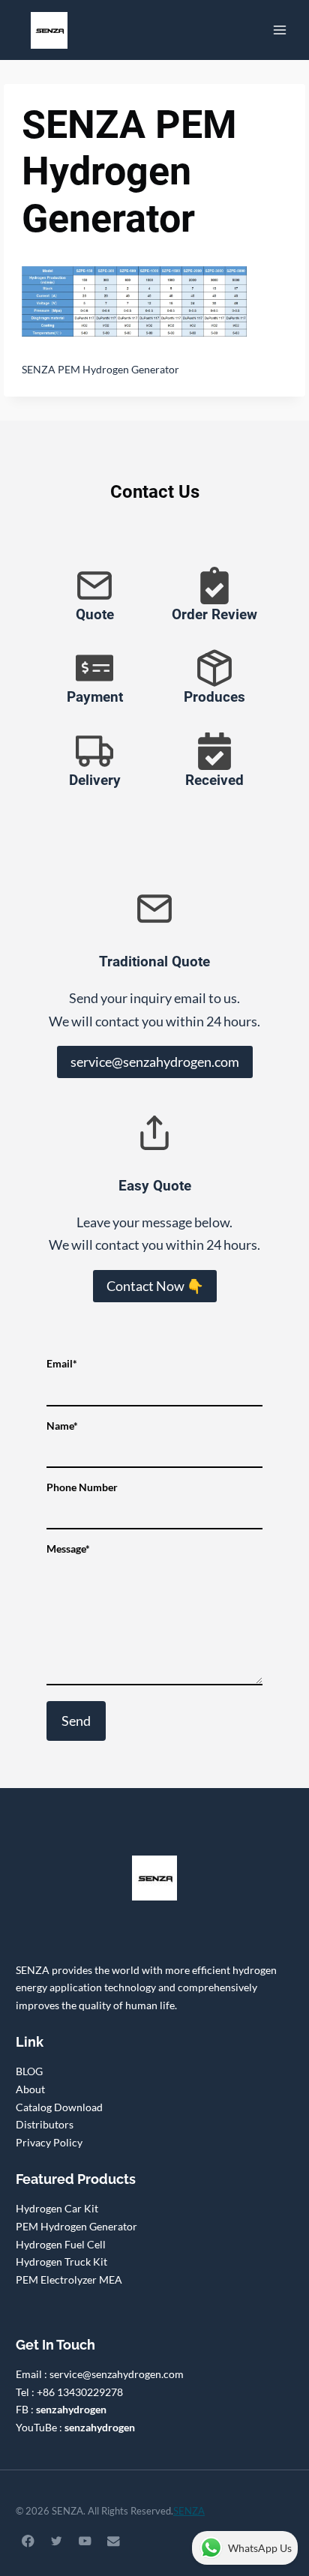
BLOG (29, 2071)
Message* (68, 1549)
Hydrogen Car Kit (57, 2208)
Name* (62, 1426)
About (30, 2089)
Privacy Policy (49, 2142)
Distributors (45, 2124)
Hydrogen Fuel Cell (61, 2244)
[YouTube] (85, 2541)
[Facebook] (28, 2541)
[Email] (114, 2541)
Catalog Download (59, 2107)
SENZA (189, 2511)
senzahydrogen (71, 2409)
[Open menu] (279, 30)
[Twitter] (57, 2541)
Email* (62, 1363)
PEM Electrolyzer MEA (69, 2279)
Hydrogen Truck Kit (61, 2261)
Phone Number (82, 1487)
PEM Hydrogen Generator (76, 2226)
